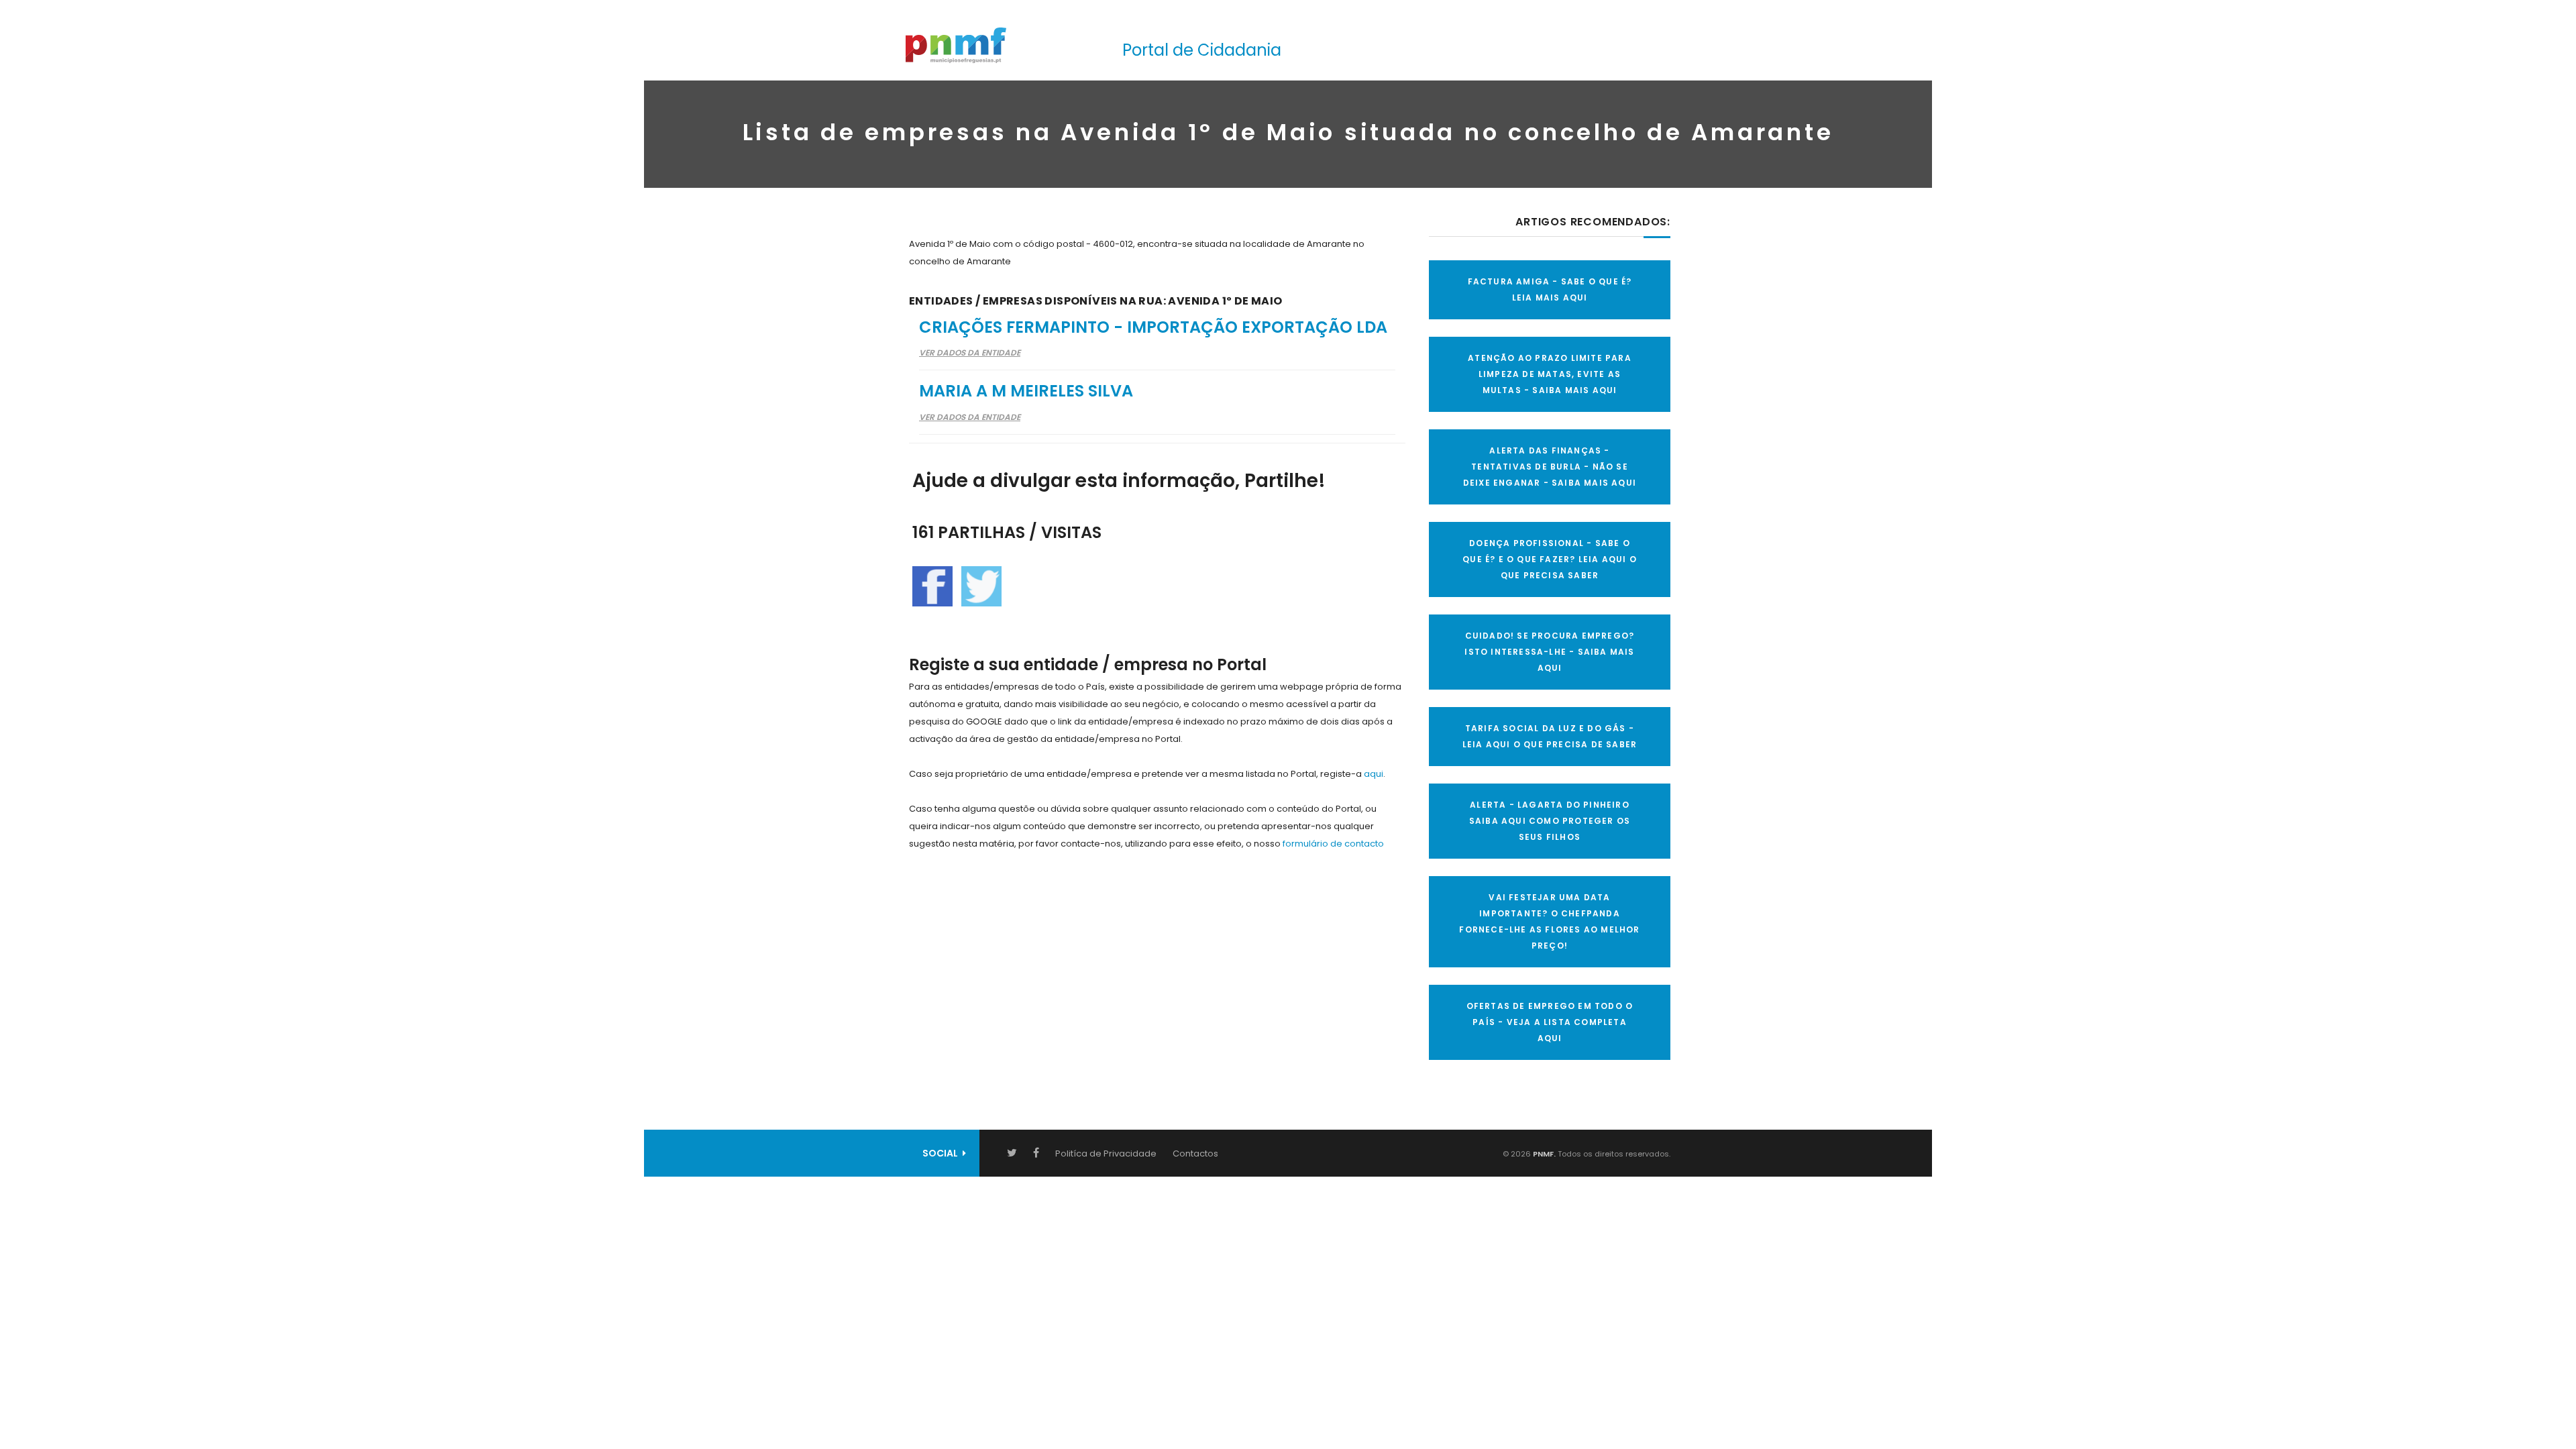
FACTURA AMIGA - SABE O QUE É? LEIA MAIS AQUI (1550, 289)
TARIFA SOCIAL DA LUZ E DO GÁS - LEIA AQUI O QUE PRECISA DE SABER (1550, 736)
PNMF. (1543, 1154)
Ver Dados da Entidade (970, 353)
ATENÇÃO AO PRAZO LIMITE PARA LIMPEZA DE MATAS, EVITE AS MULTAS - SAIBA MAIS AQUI (1550, 374)
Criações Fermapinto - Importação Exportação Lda (1153, 327)
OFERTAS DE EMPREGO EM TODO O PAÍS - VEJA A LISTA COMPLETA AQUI (1550, 1022)
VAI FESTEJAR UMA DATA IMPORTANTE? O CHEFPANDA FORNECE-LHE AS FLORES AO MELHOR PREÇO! (1549, 921)
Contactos (1195, 1153)
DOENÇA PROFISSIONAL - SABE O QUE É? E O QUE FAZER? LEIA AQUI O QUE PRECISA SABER (1550, 559)
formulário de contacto (1333, 844)
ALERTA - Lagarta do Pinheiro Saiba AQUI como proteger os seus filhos (1550, 821)
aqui (1374, 774)
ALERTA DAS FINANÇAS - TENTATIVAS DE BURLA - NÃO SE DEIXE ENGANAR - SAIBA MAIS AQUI (1550, 467)
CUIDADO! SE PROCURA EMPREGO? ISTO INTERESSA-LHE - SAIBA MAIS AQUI (1549, 652)
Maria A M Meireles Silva (1026, 391)
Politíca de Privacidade (1106, 1153)
